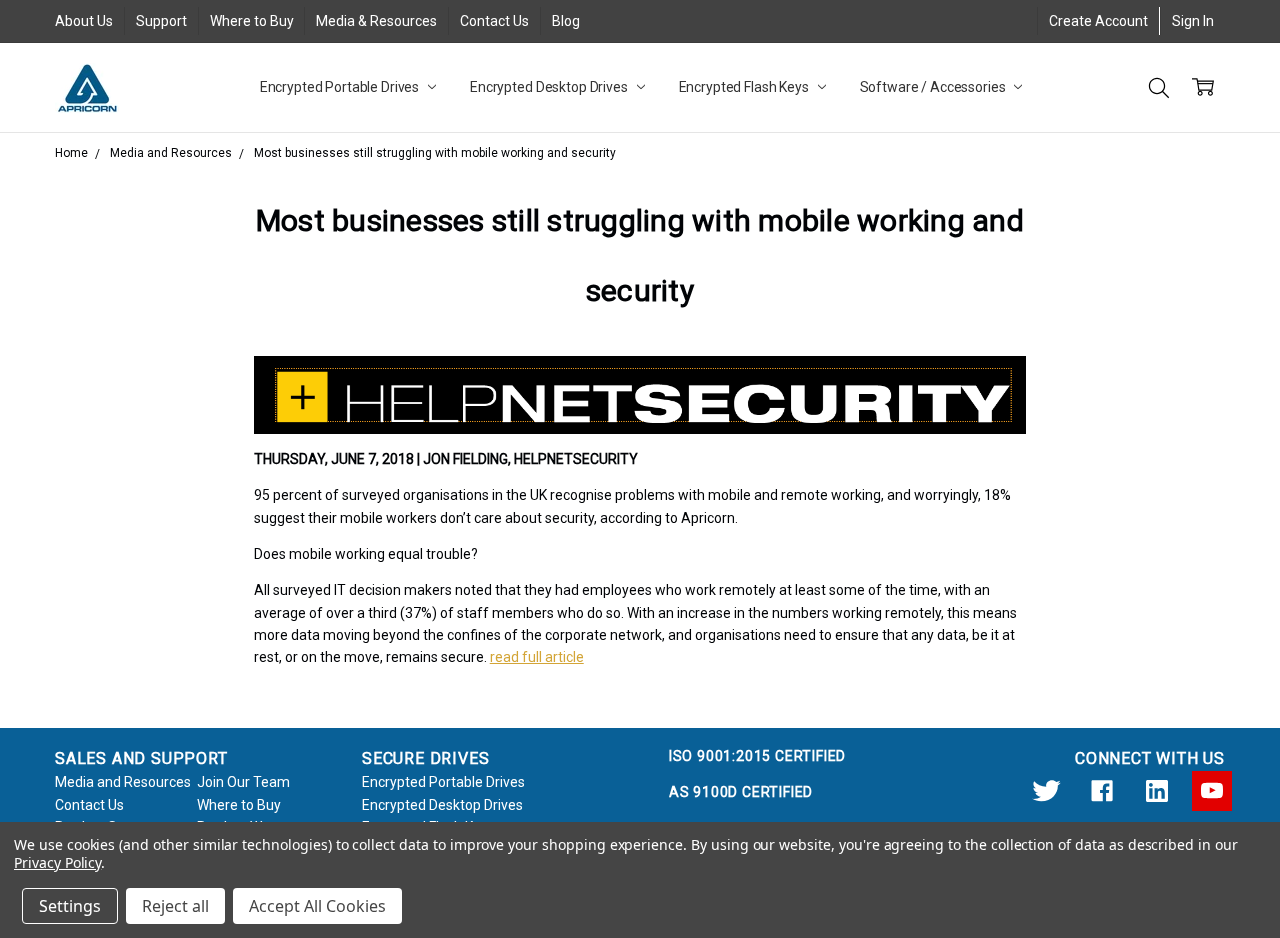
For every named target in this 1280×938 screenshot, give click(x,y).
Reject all (175, 906)
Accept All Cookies (317, 906)
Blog (566, 21)
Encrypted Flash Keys (745, 87)
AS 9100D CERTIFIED (741, 792)
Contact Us (494, 21)
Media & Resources (376, 21)
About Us (84, 21)
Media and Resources (123, 782)
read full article (537, 657)
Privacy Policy (57, 862)
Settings (70, 906)
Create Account (1098, 21)
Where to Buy (252, 21)
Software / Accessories (934, 87)
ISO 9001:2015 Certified (757, 756)
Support (161, 21)
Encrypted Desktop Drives (550, 87)
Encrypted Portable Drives (341, 87)
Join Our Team (243, 782)
